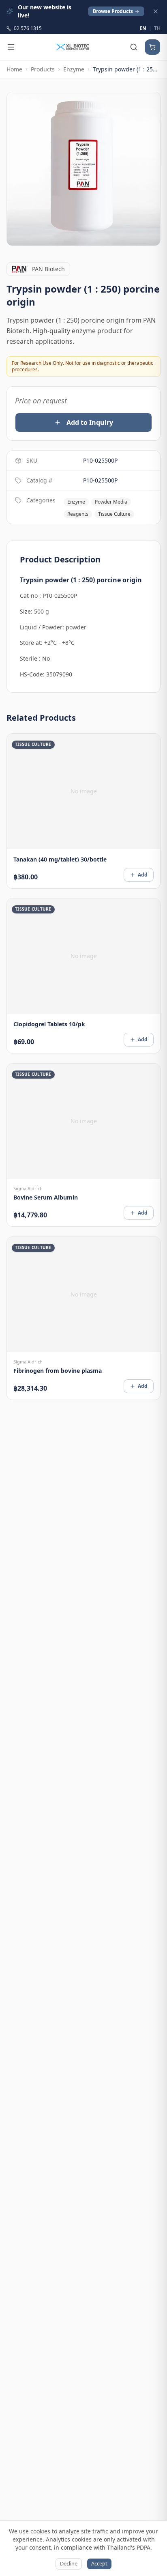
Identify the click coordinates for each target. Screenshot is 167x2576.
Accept (99, 2563)
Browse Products (113, 11)
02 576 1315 (28, 28)
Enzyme (74, 69)
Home (14, 69)
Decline (69, 2563)
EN (143, 28)
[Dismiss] (156, 11)
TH (157, 28)
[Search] (134, 47)
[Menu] (11, 47)
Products (43, 69)
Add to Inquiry (90, 422)
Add (143, 874)
